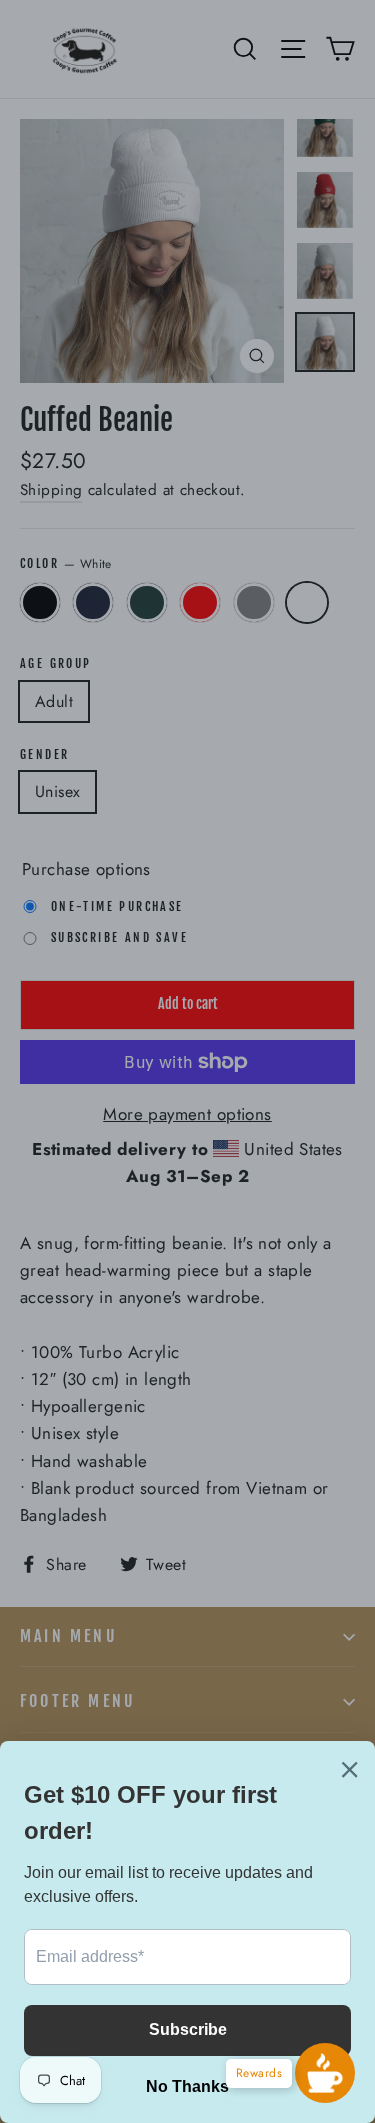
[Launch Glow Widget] (325, 2073)
